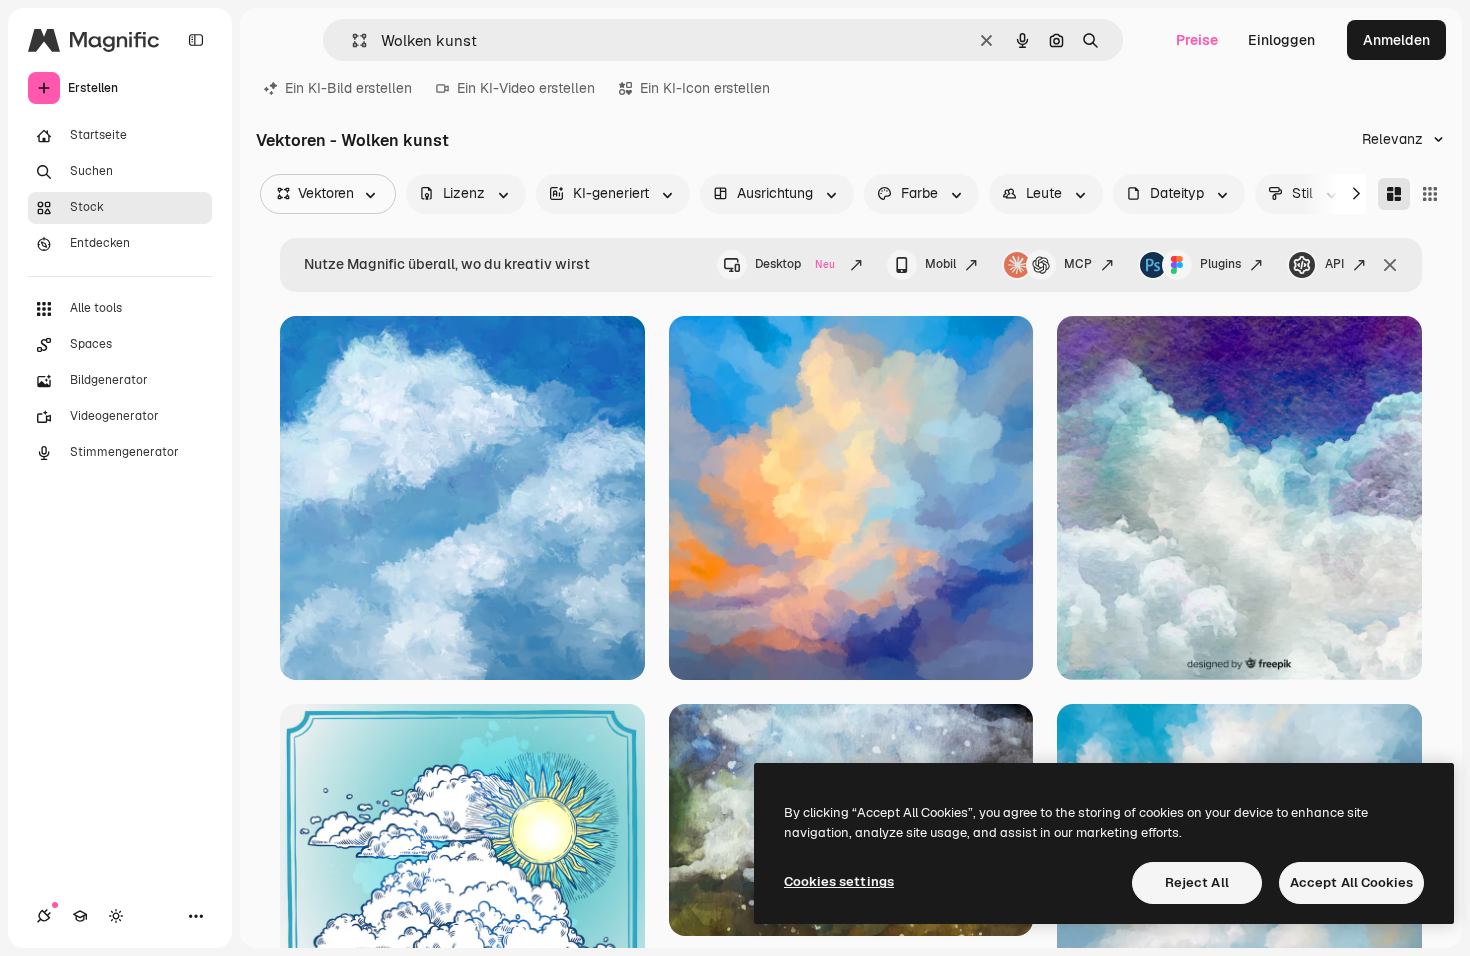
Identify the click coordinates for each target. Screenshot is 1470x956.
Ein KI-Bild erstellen (348, 88)
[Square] (1430, 194)
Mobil (940, 264)
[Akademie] (80, 916)
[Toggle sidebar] (196, 40)
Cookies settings (839, 881)
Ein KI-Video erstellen (526, 88)
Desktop (795, 264)
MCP (1078, 264)
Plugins (1220, 264)
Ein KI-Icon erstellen (705, 88)
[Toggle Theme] (116, 916)
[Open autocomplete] (351, 40)
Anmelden (1396, 40)
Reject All (1197, 882)
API (1334, 264)
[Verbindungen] (44, 916)
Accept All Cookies (1351, 882)
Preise (1197, 40)
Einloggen (1281, 40)
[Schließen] (1390, 265)
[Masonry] (1394, 194)
